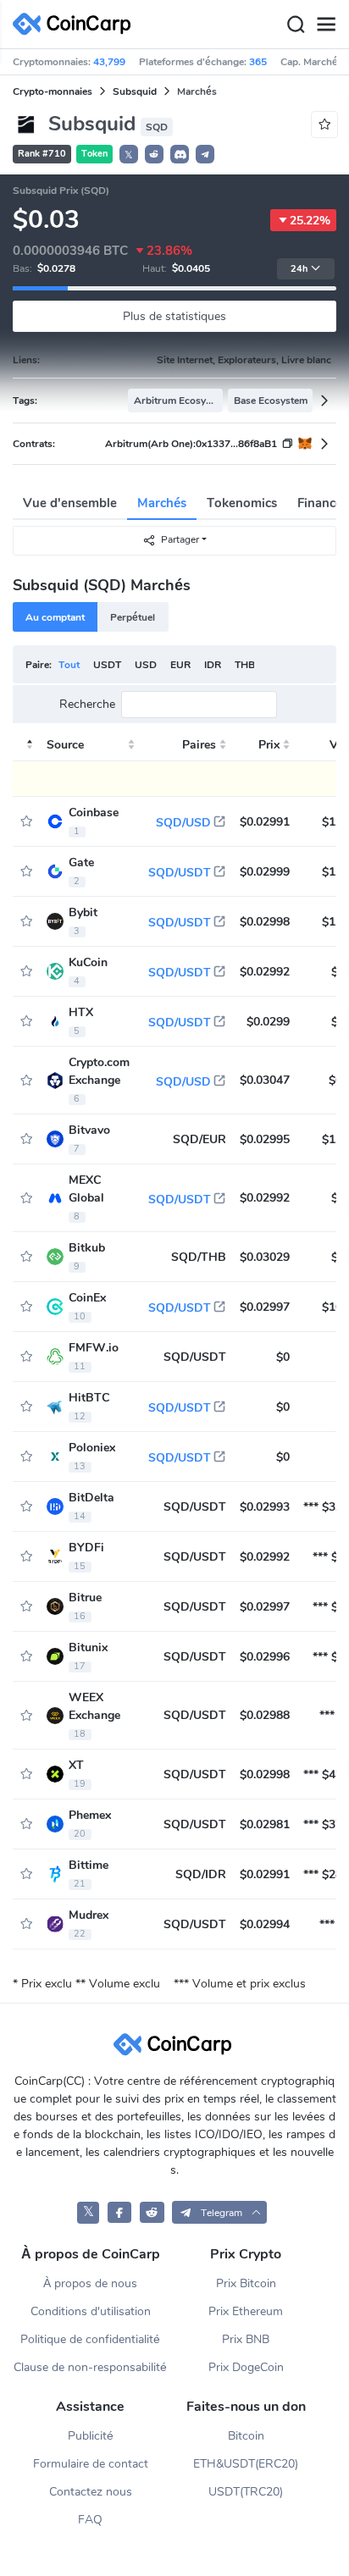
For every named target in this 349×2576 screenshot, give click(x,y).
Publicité (91, 2436)
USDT (107, 665)
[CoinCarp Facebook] (120, 2212)
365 (258, 62)
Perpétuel (133, 617)
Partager (180, 539)
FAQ (90, 2520)
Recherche (87, 705)
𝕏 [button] (129, 155)
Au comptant (55, 617)
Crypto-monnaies (53, 91)
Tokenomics (242, 503)
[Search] (296, 25)
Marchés (162, 503)
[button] (154, 154)
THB (245, 665)
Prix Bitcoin (246, 2283)
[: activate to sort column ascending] (26, 745)
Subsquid (135, 91)
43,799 (109, 62)
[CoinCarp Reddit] (152, 2212)
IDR (213, 665)
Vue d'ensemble (70, 503)
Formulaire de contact (91, 2464)
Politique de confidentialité (90, 2339)
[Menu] (326, 25)
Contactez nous (91, 2492)
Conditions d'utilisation (91, 2311)
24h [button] (299, 269)
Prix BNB (246, 2339)
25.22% (310, 221)
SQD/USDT (180, 873)
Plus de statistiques (174, 316)
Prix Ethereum (246, 2311)
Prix (269, 745)
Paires (199, 745)
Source (65, 745)
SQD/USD (183, 823)
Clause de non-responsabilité (90, 2367)
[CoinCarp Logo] (76, 24)
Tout (69, 665)
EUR (180, 665)
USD (146, 665)
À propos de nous (90, 2283)
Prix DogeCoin (246, 2367)
